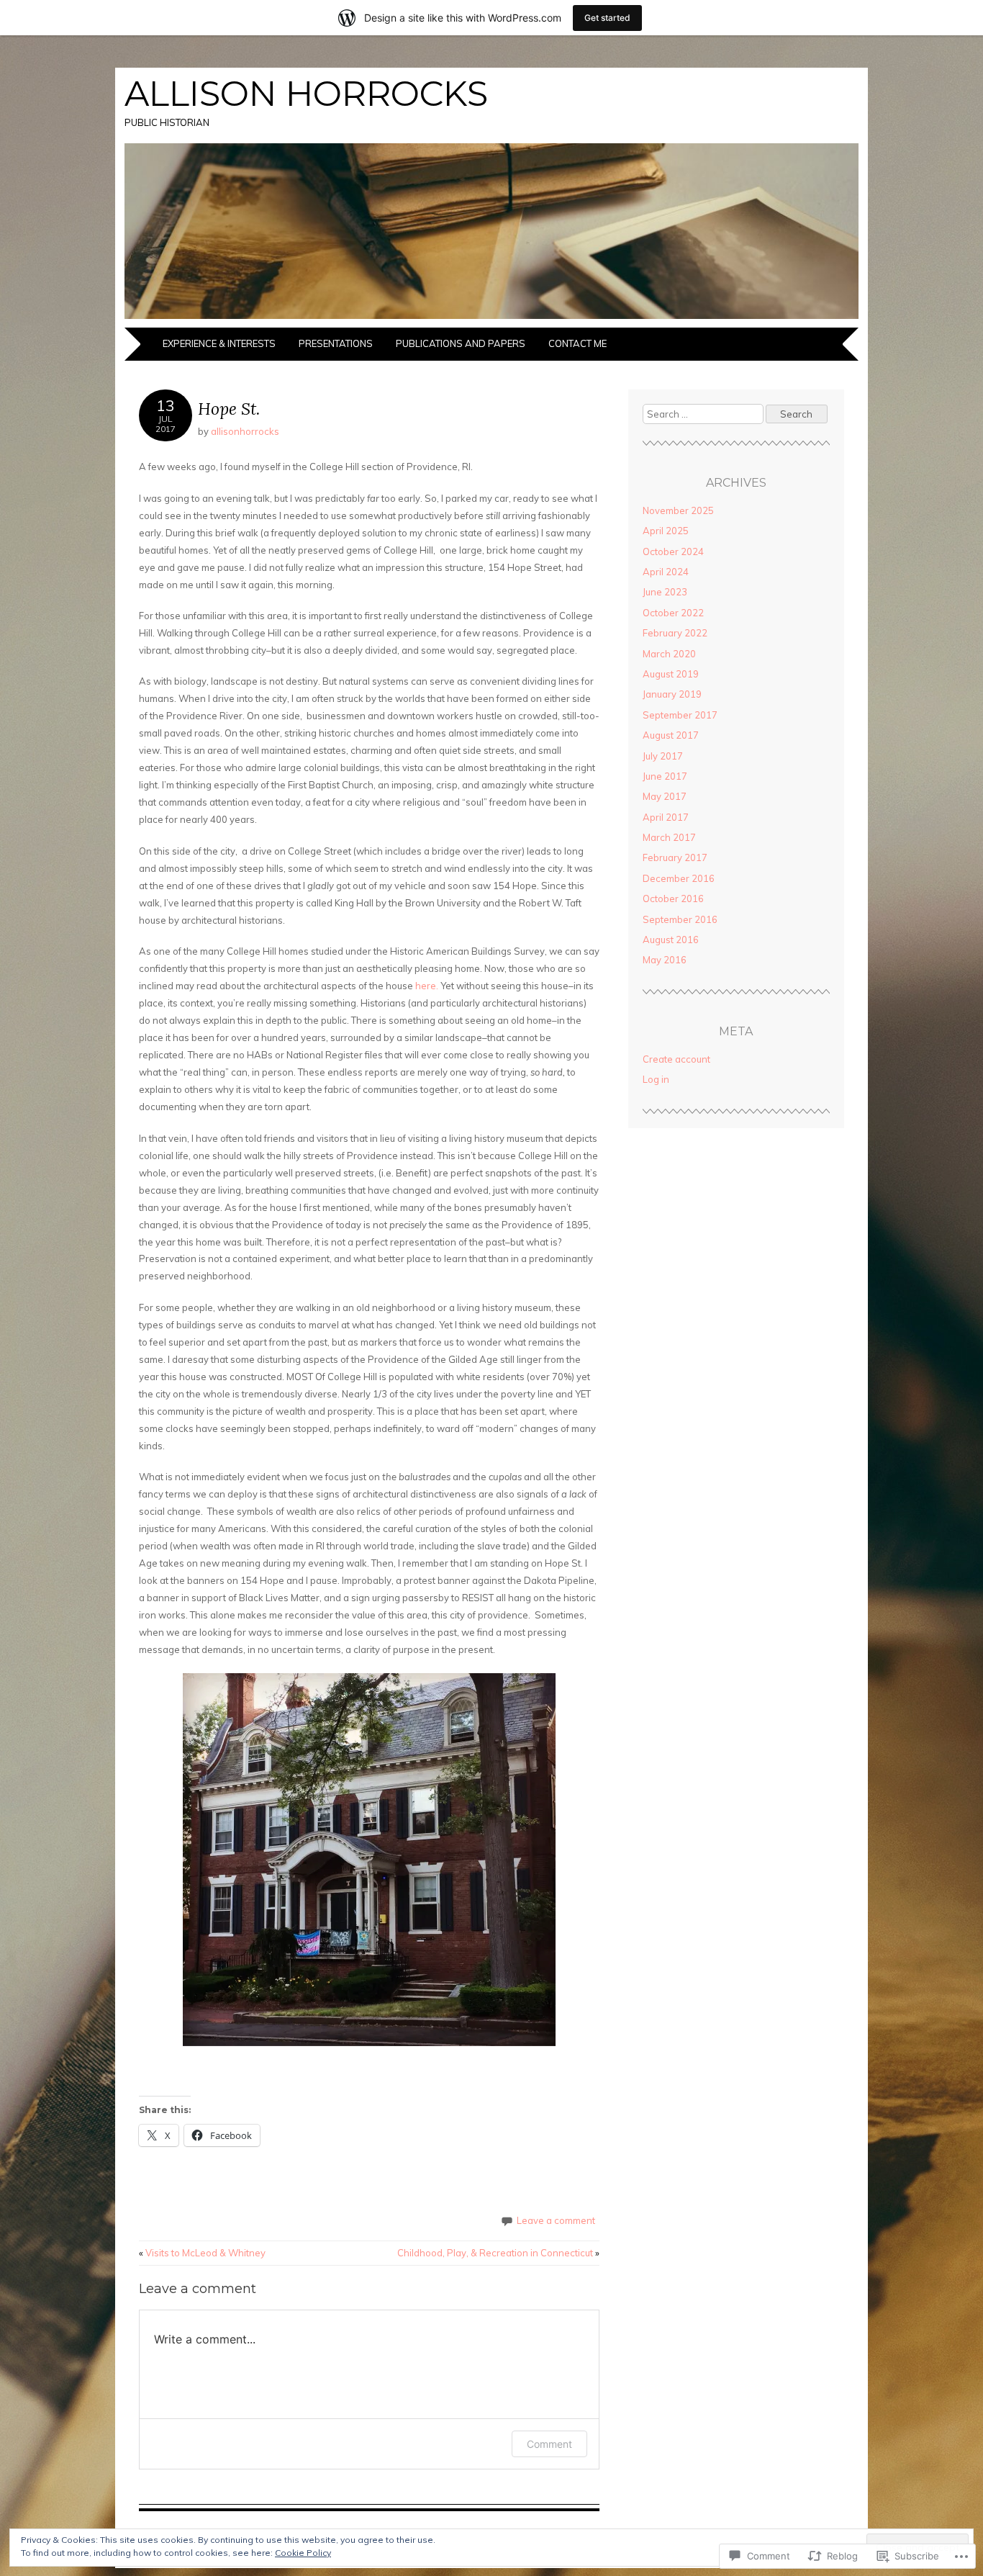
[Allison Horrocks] (491, 319)
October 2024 (673, 551)
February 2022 (675, 633)
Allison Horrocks (306, 94)
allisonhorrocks (245, 431)
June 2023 (665, 592)
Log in (656, 1079)
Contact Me (577, 343)
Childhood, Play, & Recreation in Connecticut (498, 2253)
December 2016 (679, 878)
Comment (549, 2444)
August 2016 (671, 940)
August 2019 (671, 674)
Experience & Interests (219, 343)
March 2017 (669, 837)
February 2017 (675, 857)
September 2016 (680, 919)
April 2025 (666, 531)
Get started (607, 18)
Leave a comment (556, 2220)
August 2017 (671, 735)
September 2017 (680, 715)
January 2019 (672, 694)
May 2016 (665, 960)
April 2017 (666, 817)
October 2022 (673, 613)
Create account (676, 1059)
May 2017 (665, 796)
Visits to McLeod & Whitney (202, 2253)
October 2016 (673, 899)
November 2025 (678, 510)
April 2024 (666, 572)
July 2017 (663, 756)
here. (427, 986)
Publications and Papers (461, 343)
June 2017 (665, 776)
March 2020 (669, 654)
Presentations (336, 343)
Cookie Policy (303, 2553)
